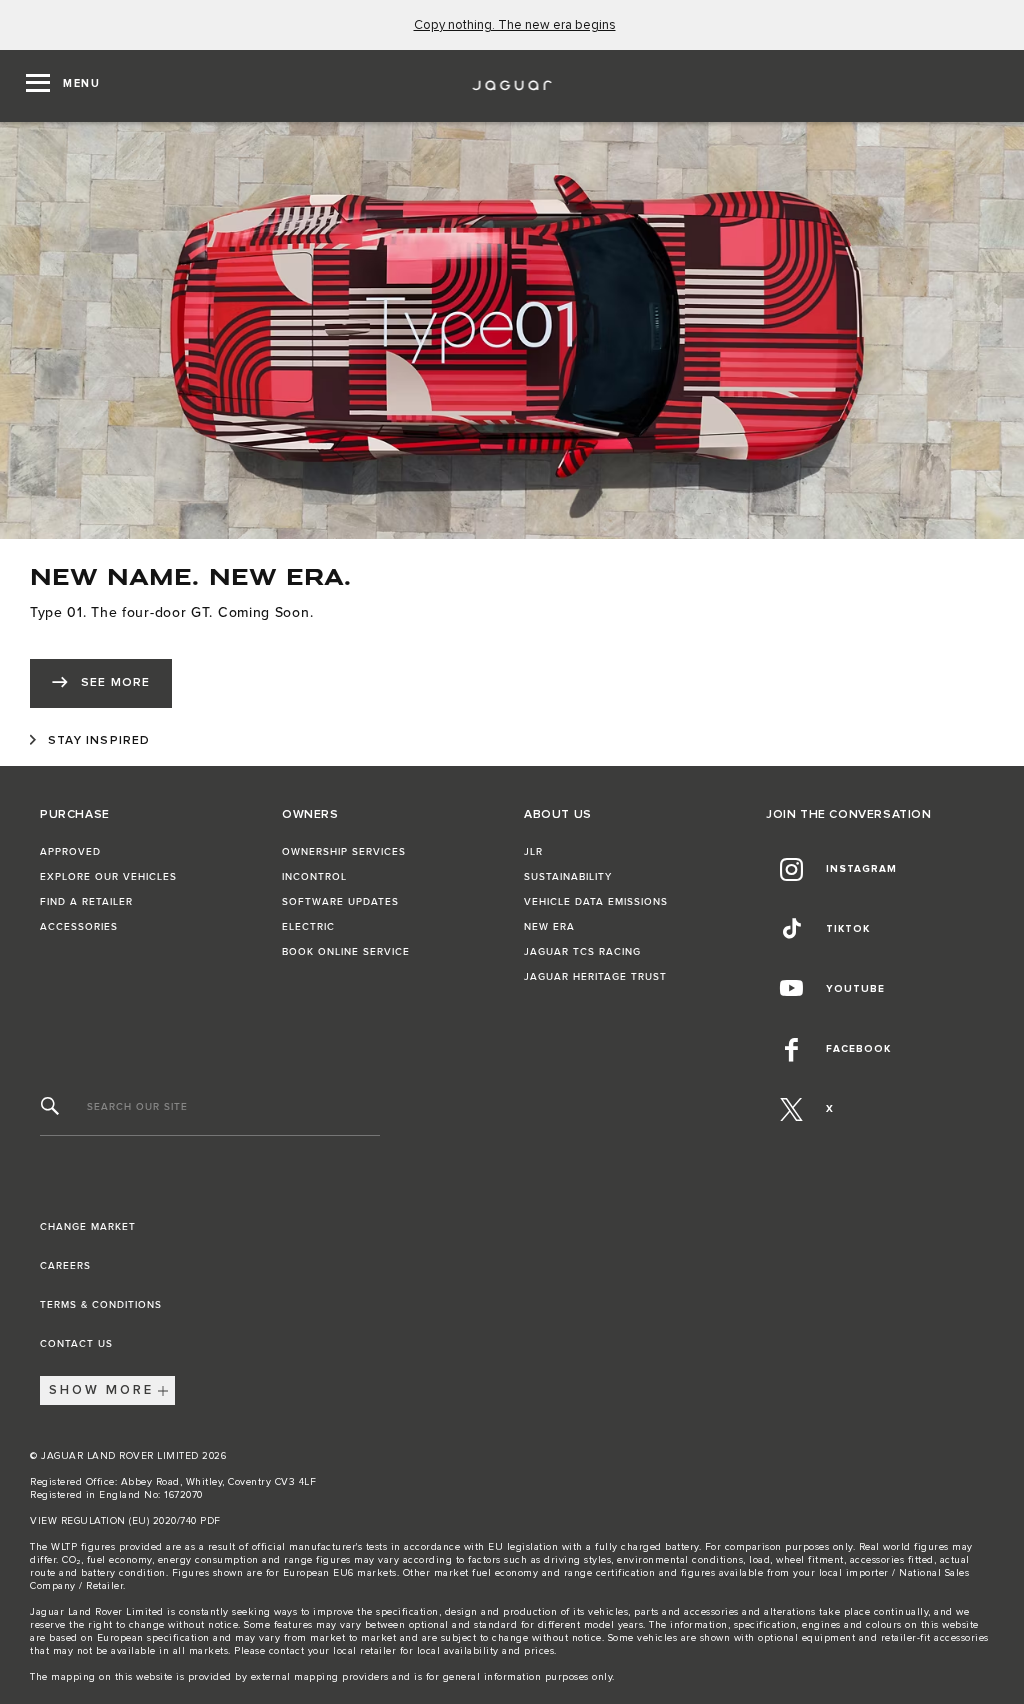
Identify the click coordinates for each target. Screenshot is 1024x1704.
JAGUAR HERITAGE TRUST (595, 977)
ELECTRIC (308, 927)
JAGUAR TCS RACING (582, 952)
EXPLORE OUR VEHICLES (108, 877)
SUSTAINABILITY (568, 877)
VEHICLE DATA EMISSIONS (596, 902)
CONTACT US (76, 1344)
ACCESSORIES (79, 927)
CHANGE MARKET (88, 1227)
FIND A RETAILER (86, 902)
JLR (533, 852)
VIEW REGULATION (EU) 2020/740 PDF (125, 1521)
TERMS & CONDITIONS (101, 1305)
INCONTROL (314, 877)
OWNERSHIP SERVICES (344, 852)
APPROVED (70, 852)
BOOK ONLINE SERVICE (346, 952)
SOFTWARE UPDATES (340, 902)
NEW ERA (549, 927)
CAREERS (65, 1266)
